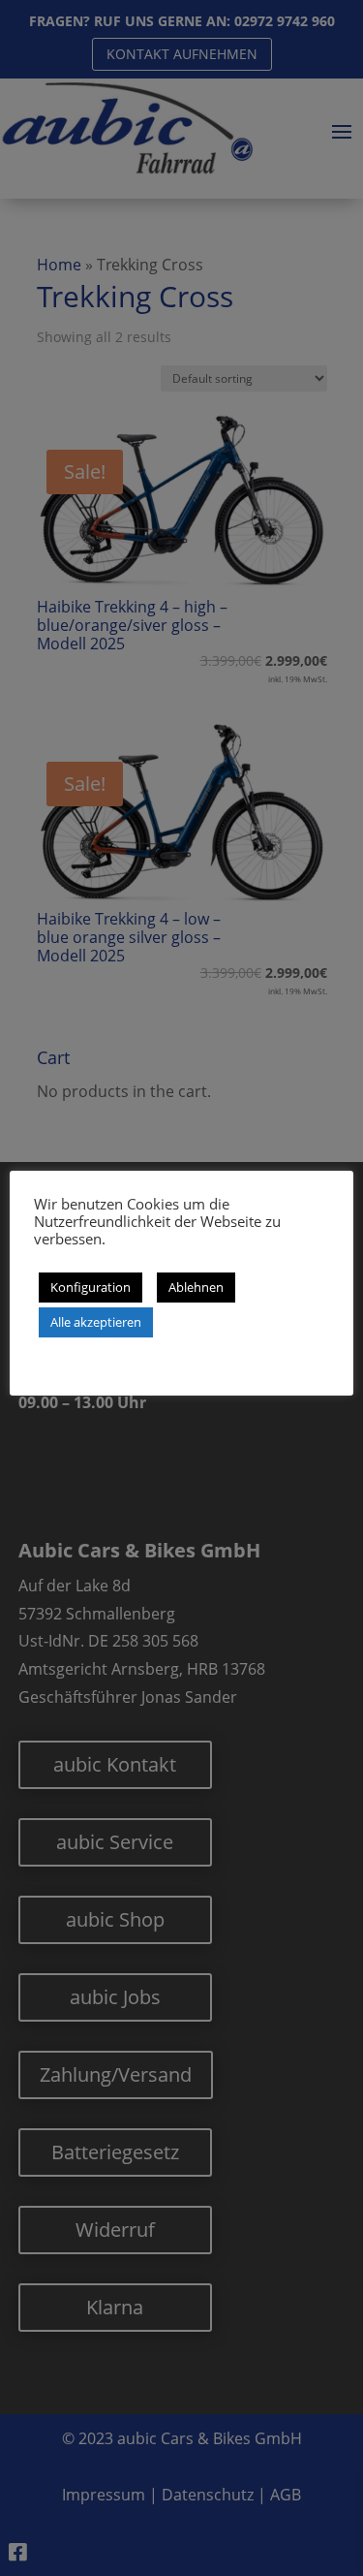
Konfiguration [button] (91, 1287)
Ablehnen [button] (196, 1287)
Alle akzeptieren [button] (96, 1322)
